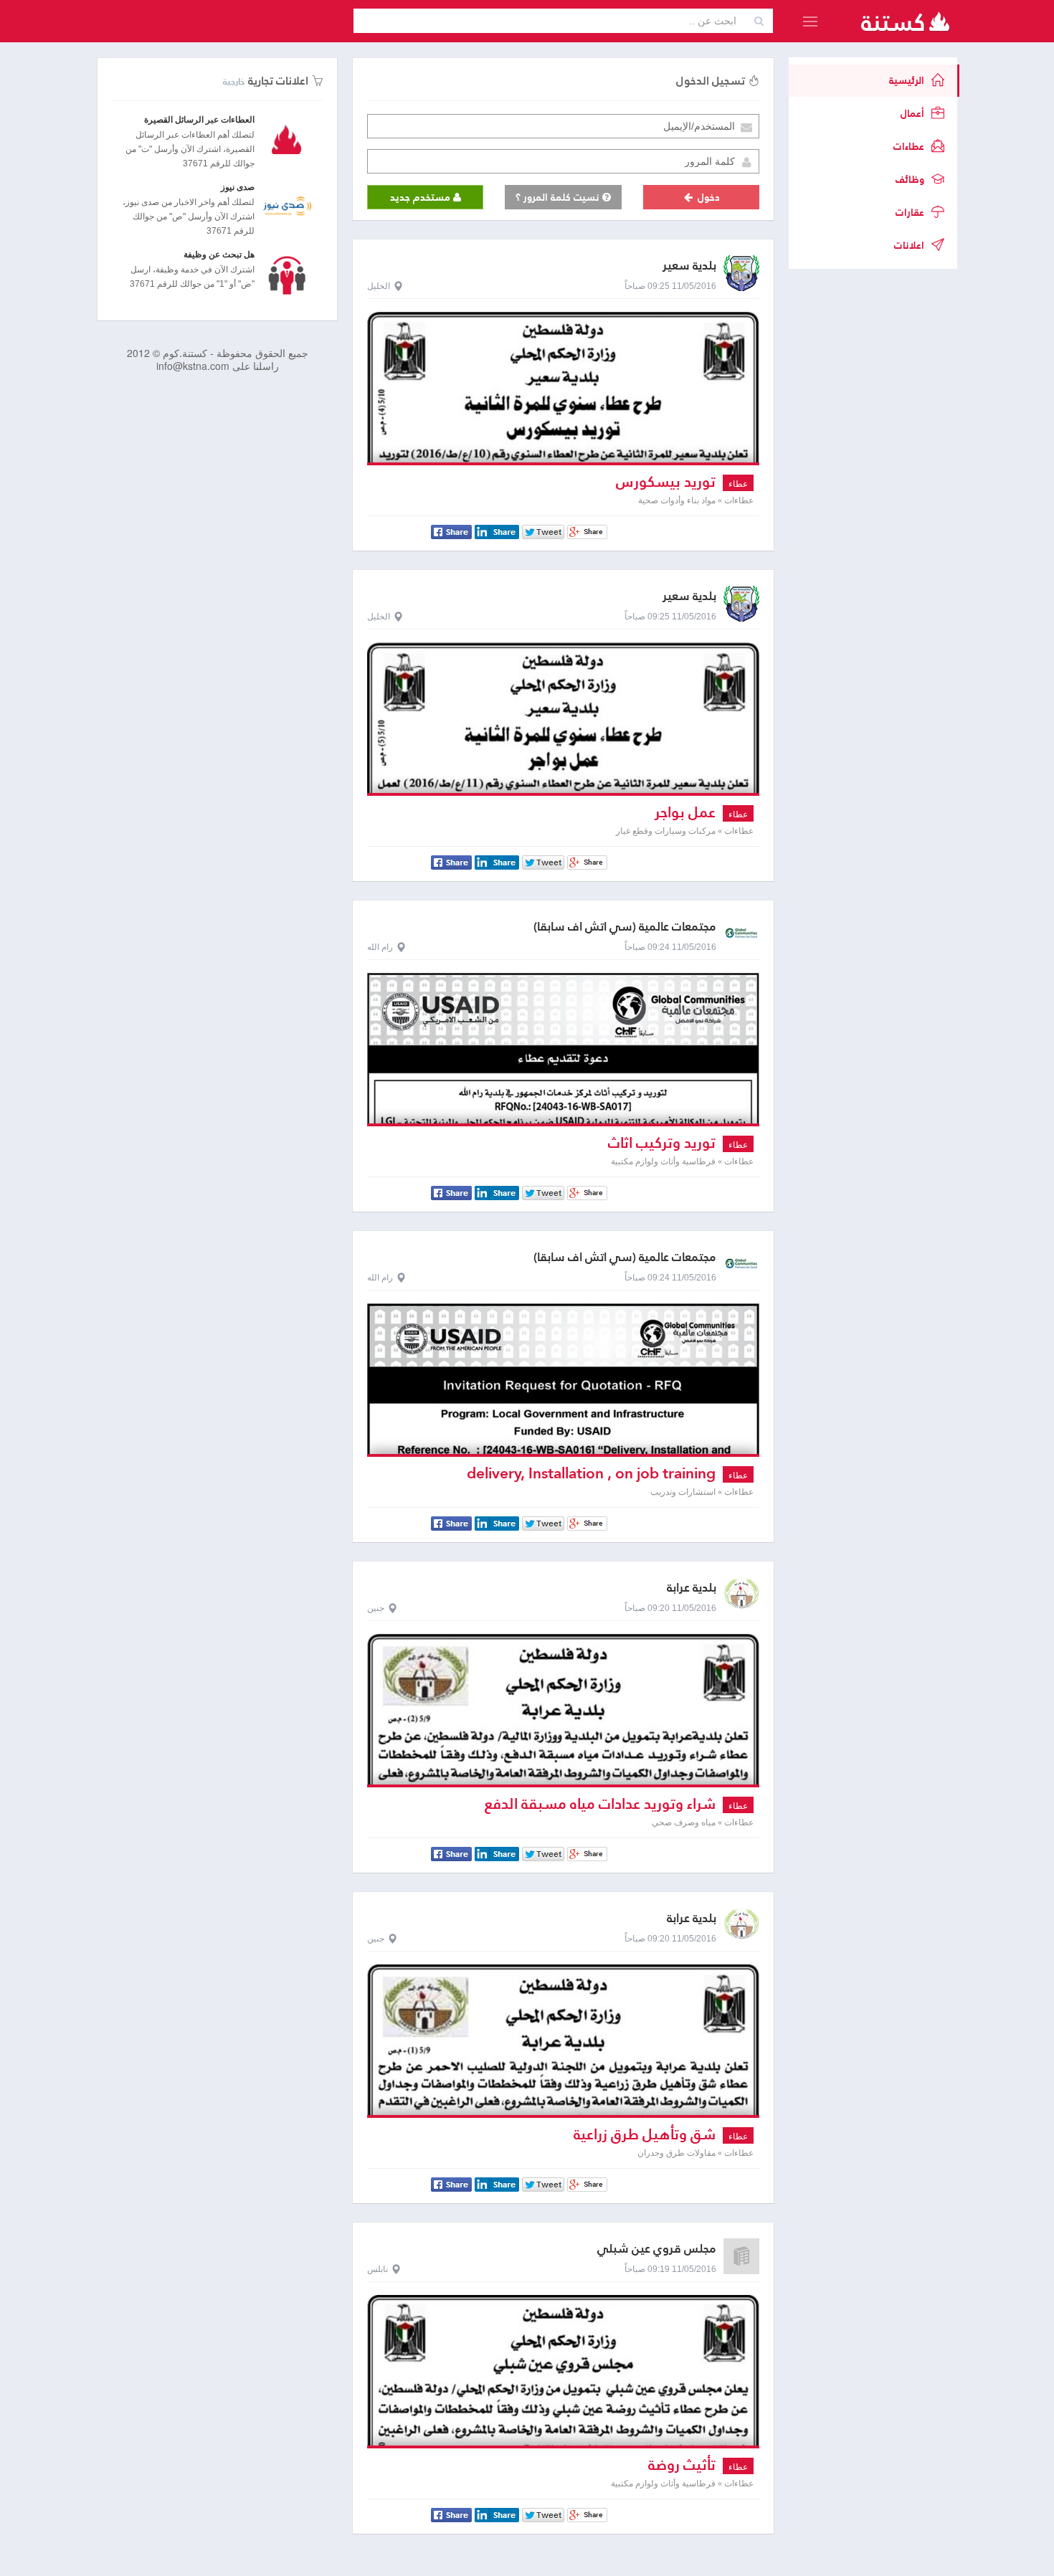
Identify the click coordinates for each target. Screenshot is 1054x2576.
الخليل (379, 286)
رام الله (380, 947)
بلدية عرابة (692, 1588)
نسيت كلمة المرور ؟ (559, 197)
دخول (707, 197)
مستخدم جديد (422, 197)
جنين (376, 1608)
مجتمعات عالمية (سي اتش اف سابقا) (625, 927)
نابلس (378, 2269)
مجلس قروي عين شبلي (657, 2249)
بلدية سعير (689, 266)
